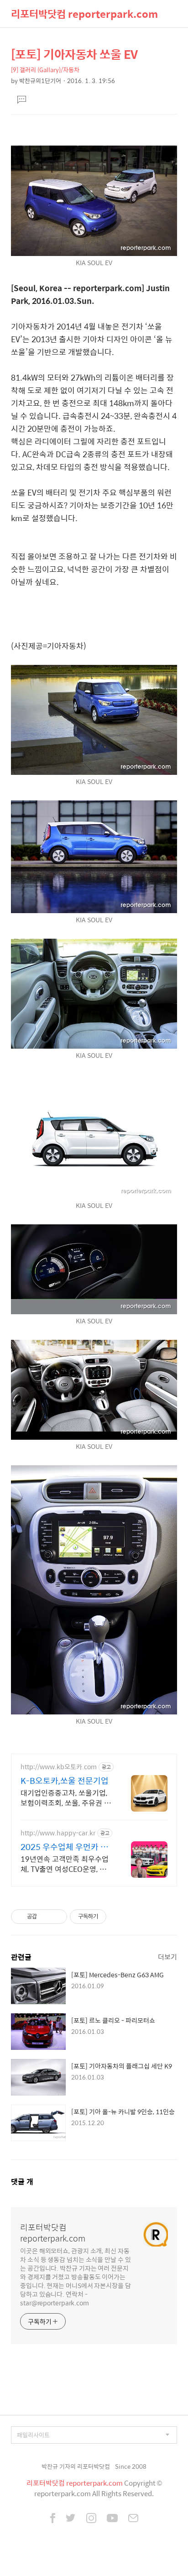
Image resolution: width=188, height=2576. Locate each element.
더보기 (167, 1957)
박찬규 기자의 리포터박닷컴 (76, 2466)
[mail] (133, 2519)
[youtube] (112, 2519)
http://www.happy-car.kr (58, 1833)
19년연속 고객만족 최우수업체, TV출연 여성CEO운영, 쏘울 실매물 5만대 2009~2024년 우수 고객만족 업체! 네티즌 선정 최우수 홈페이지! (66, 1864)
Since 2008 (131, 2466)
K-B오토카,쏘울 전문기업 (65, 1781)
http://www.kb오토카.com (59, 1767)
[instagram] (91, 2519)
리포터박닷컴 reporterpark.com (84, 14)
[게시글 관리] (57, 1917)
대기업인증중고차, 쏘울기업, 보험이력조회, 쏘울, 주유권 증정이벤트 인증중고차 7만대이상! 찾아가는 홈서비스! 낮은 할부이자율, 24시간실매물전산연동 (66, 1797)
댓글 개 (22, 2182)
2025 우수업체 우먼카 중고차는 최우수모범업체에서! (64, 1847)
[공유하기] (45, 1917)
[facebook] (53, 2519)
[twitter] (71, 2519)
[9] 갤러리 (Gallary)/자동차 (45, 70)
